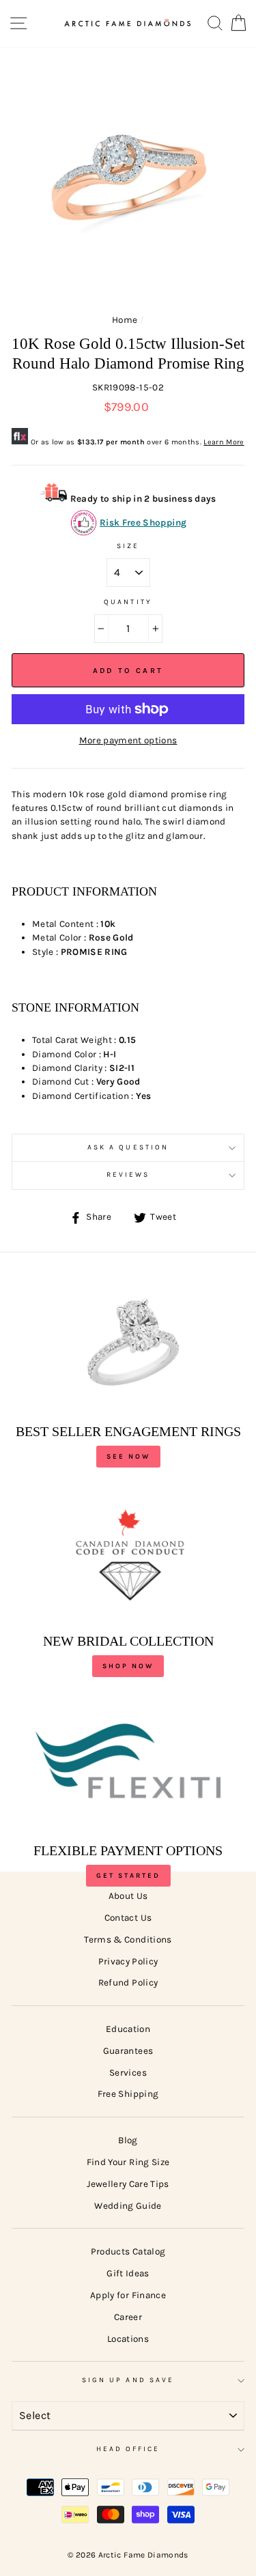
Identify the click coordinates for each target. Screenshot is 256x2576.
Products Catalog (128, 2251)
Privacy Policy (128, 1961)
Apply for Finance (128, 2295)
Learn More (224, 442)
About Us (128, 1896)
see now (128, 1457)
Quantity (128, 602)
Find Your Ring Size (128, 2162)
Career (128, 2317)
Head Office (128, 2449)
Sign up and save (128, 2380)
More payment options (128, 740)
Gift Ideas (128, 2273)
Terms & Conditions (128, 1940)
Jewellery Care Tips (128, 2184)
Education (128, 2029)
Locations (128, 2339)
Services (128, 2073)
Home (125, 320)
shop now (128, 1666)
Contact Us (128, 1918)
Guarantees (128, 2051)
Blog (128, 2140)
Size (128, 546)
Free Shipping (128, 2094)
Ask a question (128, 1147)
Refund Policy (128, 1983)
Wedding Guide (128, 2206)
